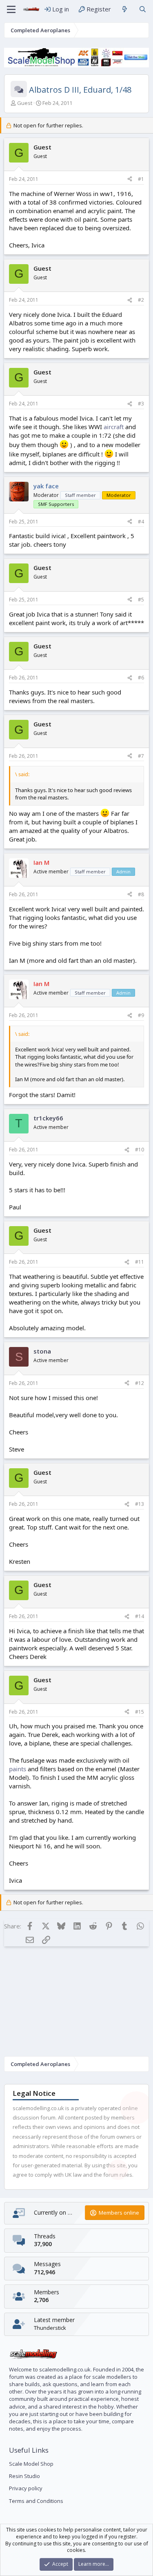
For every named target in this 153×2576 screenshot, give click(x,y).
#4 (141, 522)
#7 (141, 756)
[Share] (130, 179)
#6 (141, 678)
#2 (141, 300)
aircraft (114, 427)
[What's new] (125, 9)
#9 (141, 1015)
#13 (140, 1504)
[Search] (143, 9)
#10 (140, 1150)
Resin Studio (24, 2476)
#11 (140, 1262)
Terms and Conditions (36, 2501)
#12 (140, 1383)
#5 (141, 600)
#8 (141, 894)
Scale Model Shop (31, 2464)
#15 (140, 1712)
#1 (141, 179)
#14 (140, 1616)
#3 (141, 404)
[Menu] (11, 9)
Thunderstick (50, 2328)
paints (18, 1769)
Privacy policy (26, 2488)
